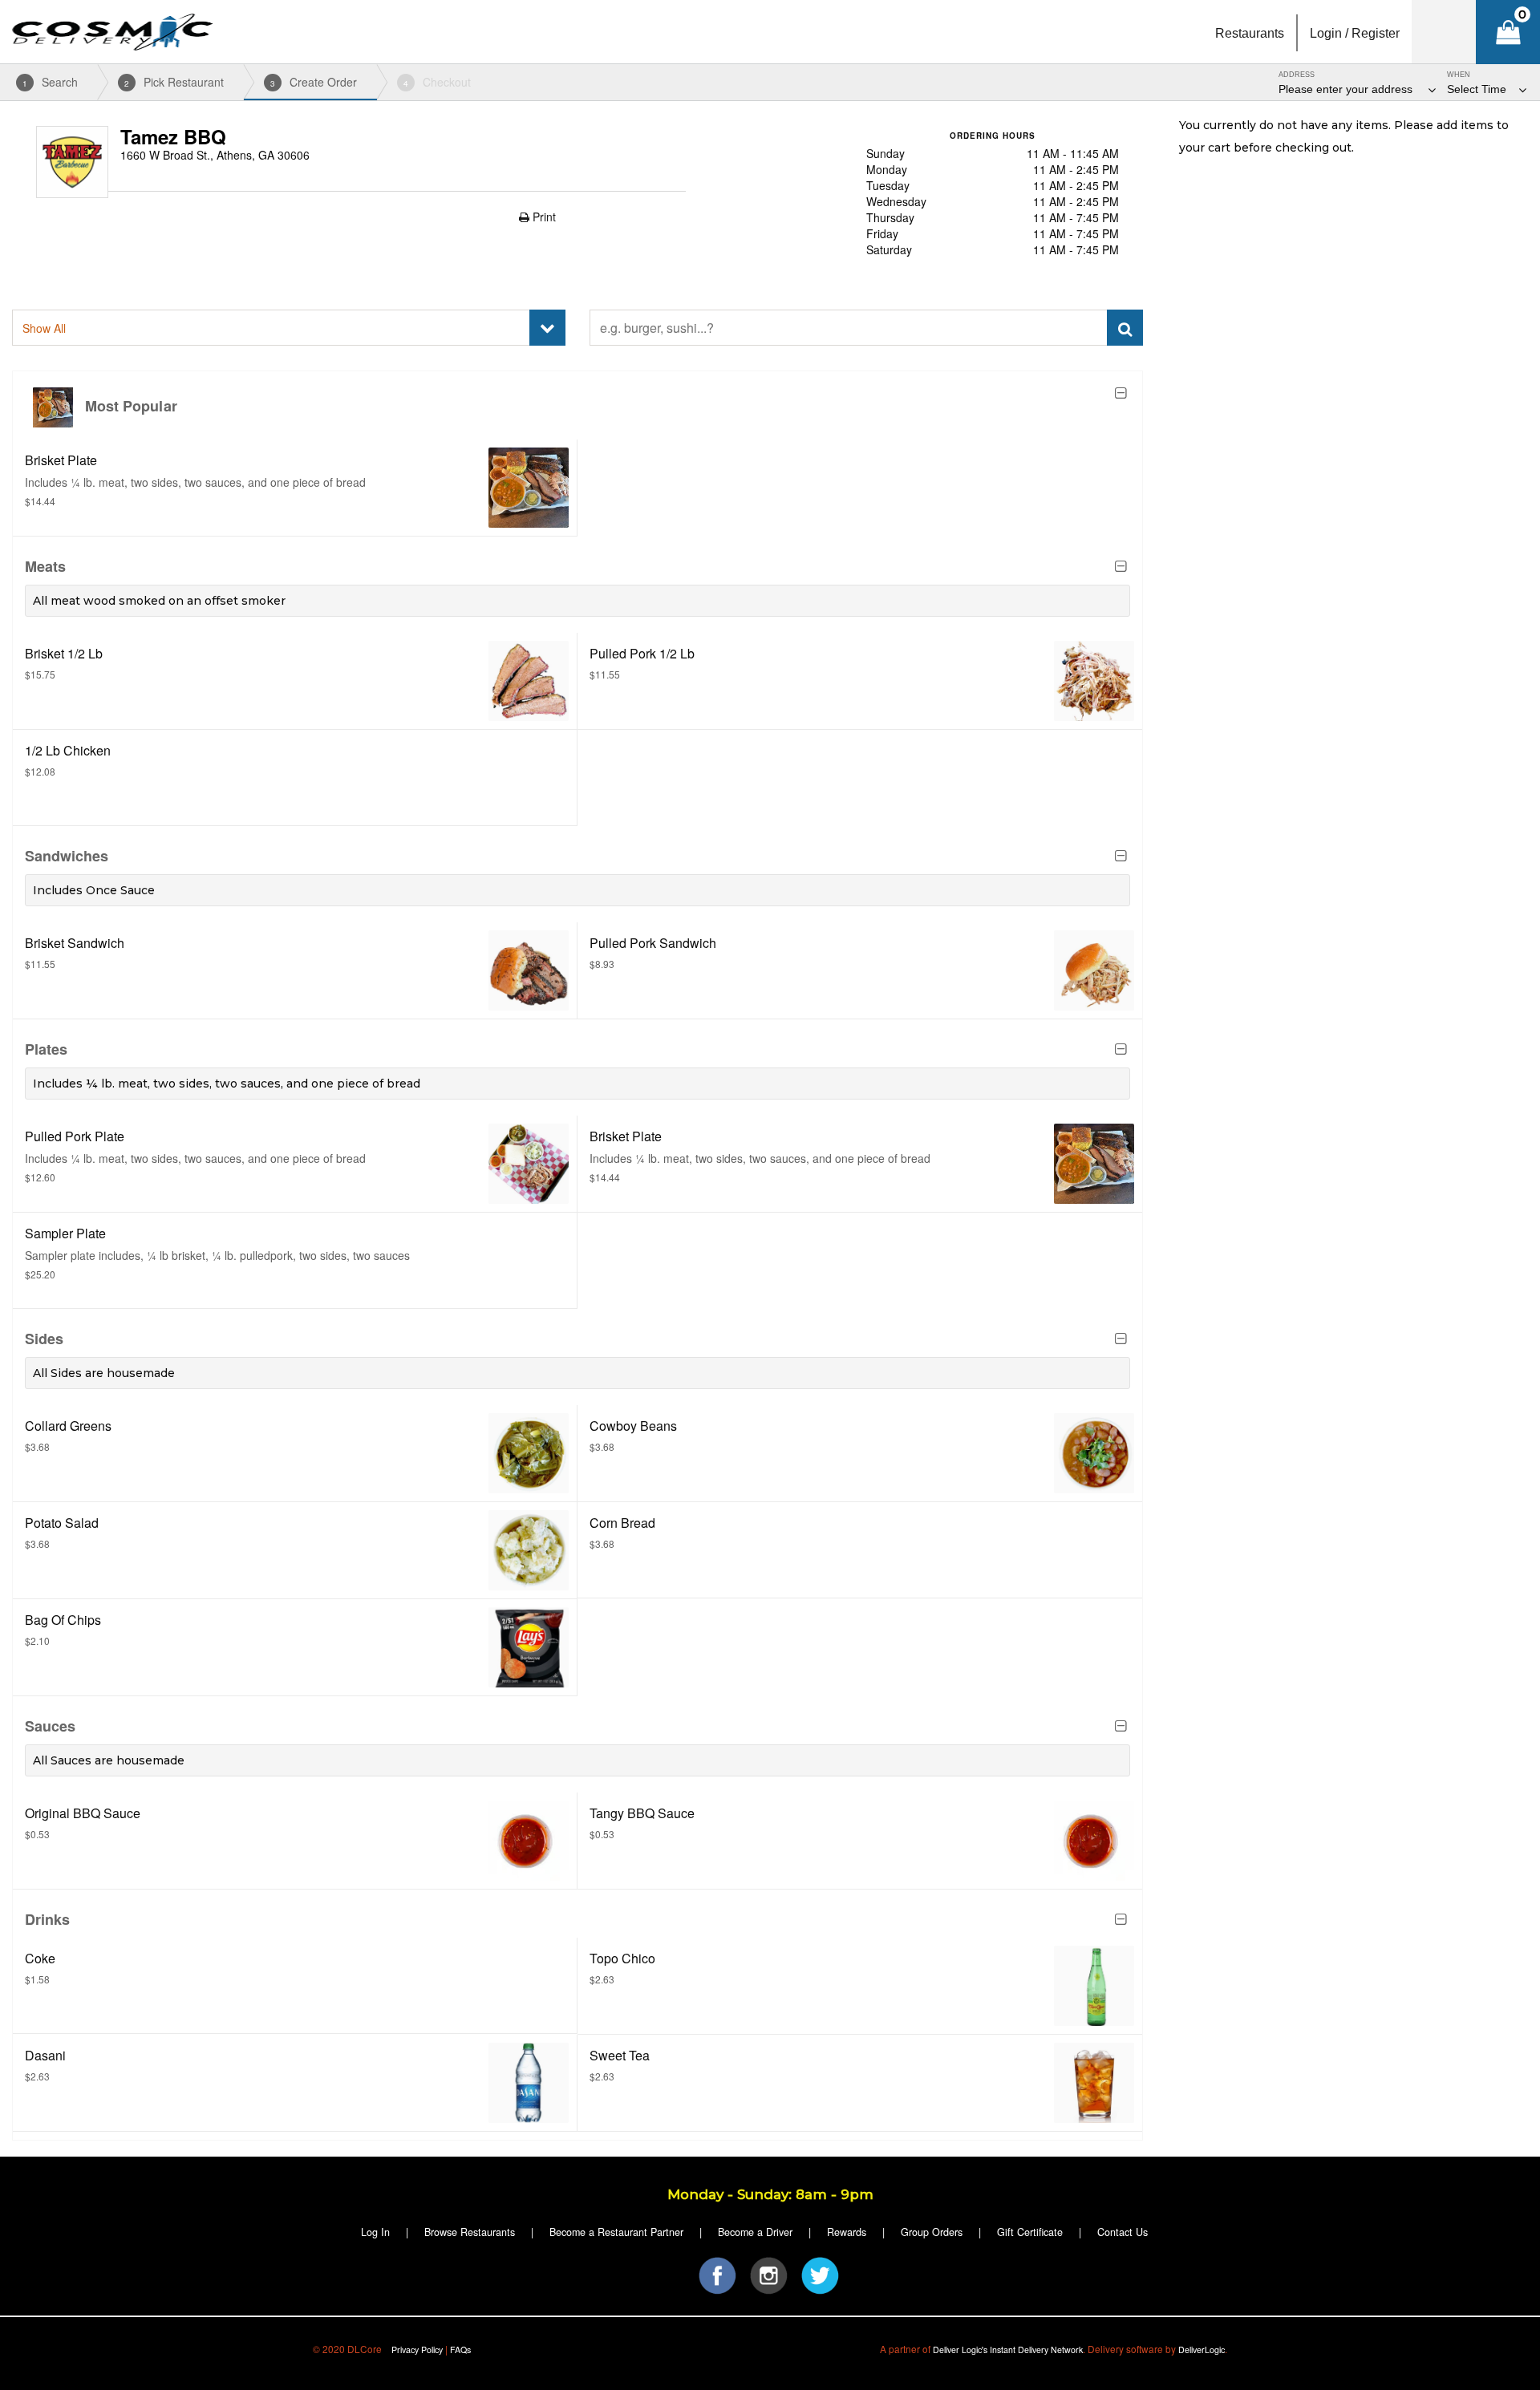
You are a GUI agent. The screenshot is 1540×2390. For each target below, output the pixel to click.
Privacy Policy (417, 2349)
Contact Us (1123, 2232)
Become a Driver (755, 2232)
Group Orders (932, 2232)
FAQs (460, 2349)
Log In (375, 2232)
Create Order (314, 82)
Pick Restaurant (174, 82)
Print (543, 217)
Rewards (847, 2232)
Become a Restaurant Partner (616, 2232)
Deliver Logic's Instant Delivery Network (1008, 2349)
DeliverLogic (1202, 2349)
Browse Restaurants (470, 2232)
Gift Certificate (1030, 2232)
